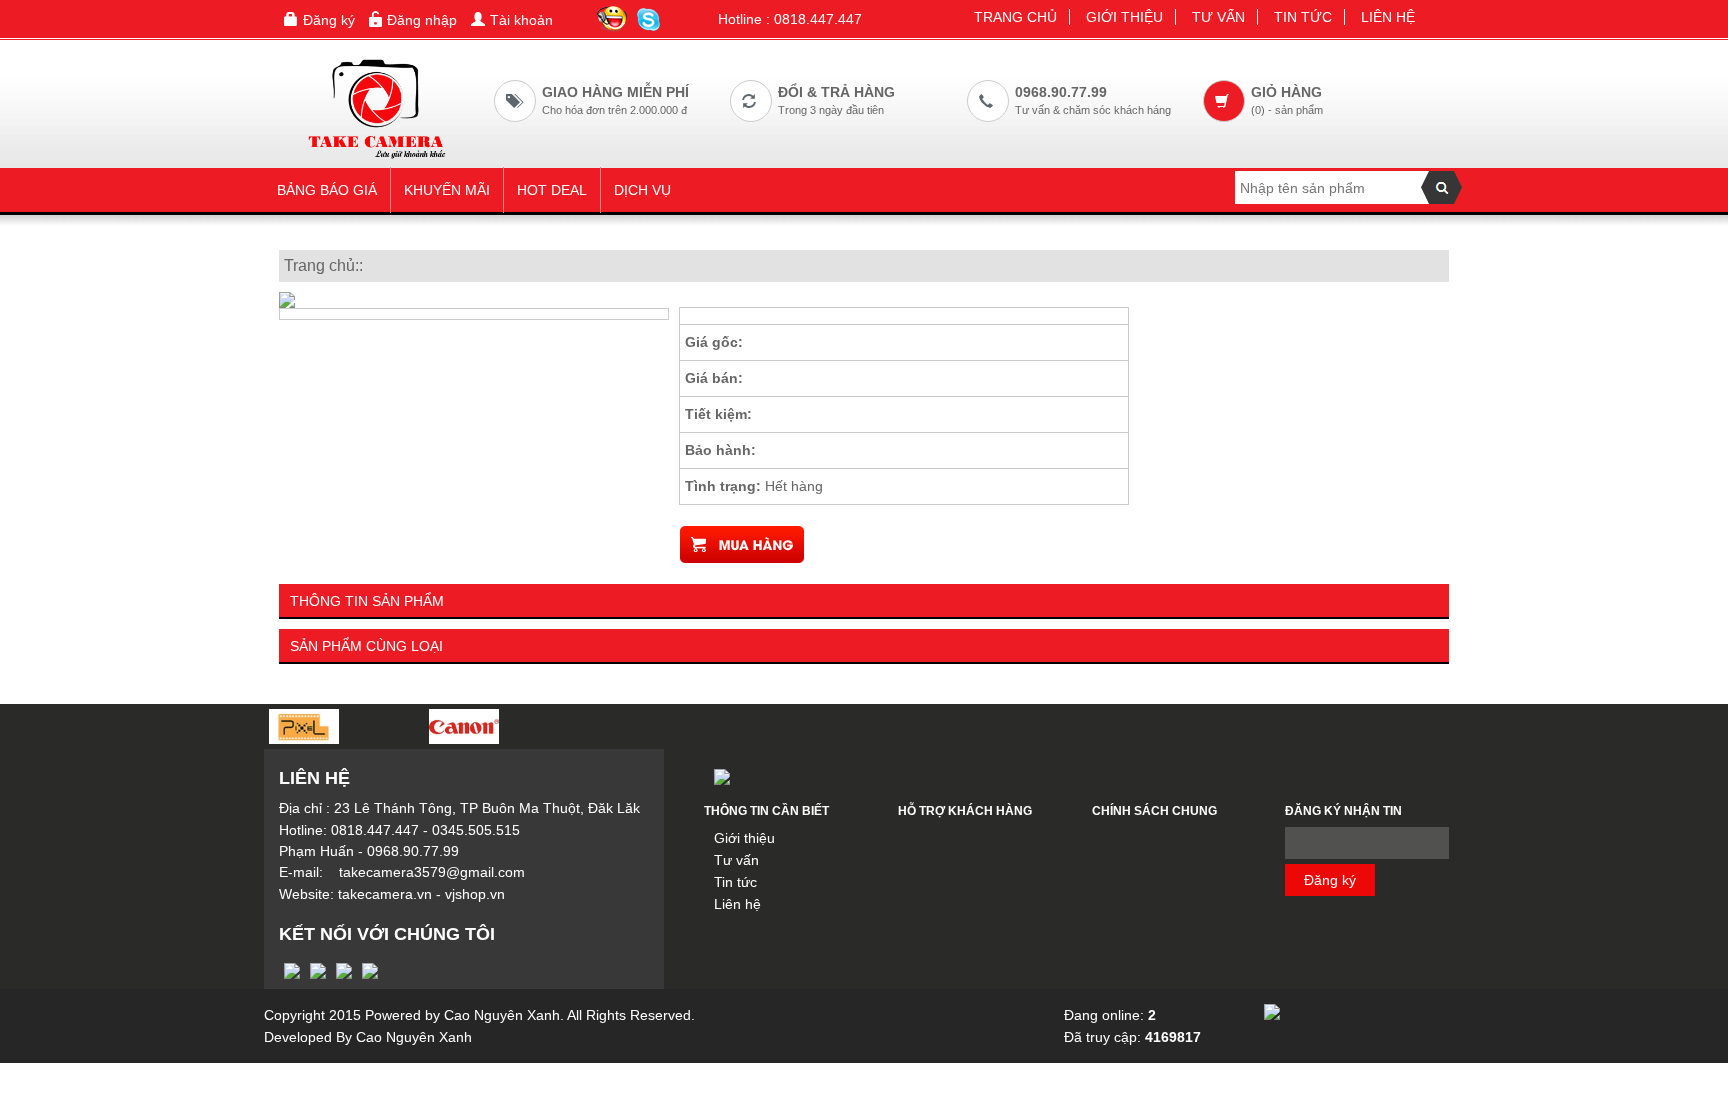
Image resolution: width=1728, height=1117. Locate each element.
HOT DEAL (552, 190)
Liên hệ (1388, 17)
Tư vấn (1218, 17)
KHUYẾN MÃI (447, 190)
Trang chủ (1015, 17)
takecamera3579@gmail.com (432, 872)
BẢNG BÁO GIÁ (327, 190)
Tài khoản (521, 20)
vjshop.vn (475, 894)
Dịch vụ (642, 190)
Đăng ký (329, 20)
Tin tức (1303, 17)
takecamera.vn (385, 894)
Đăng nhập (422, 20)
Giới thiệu (1124, 17)
